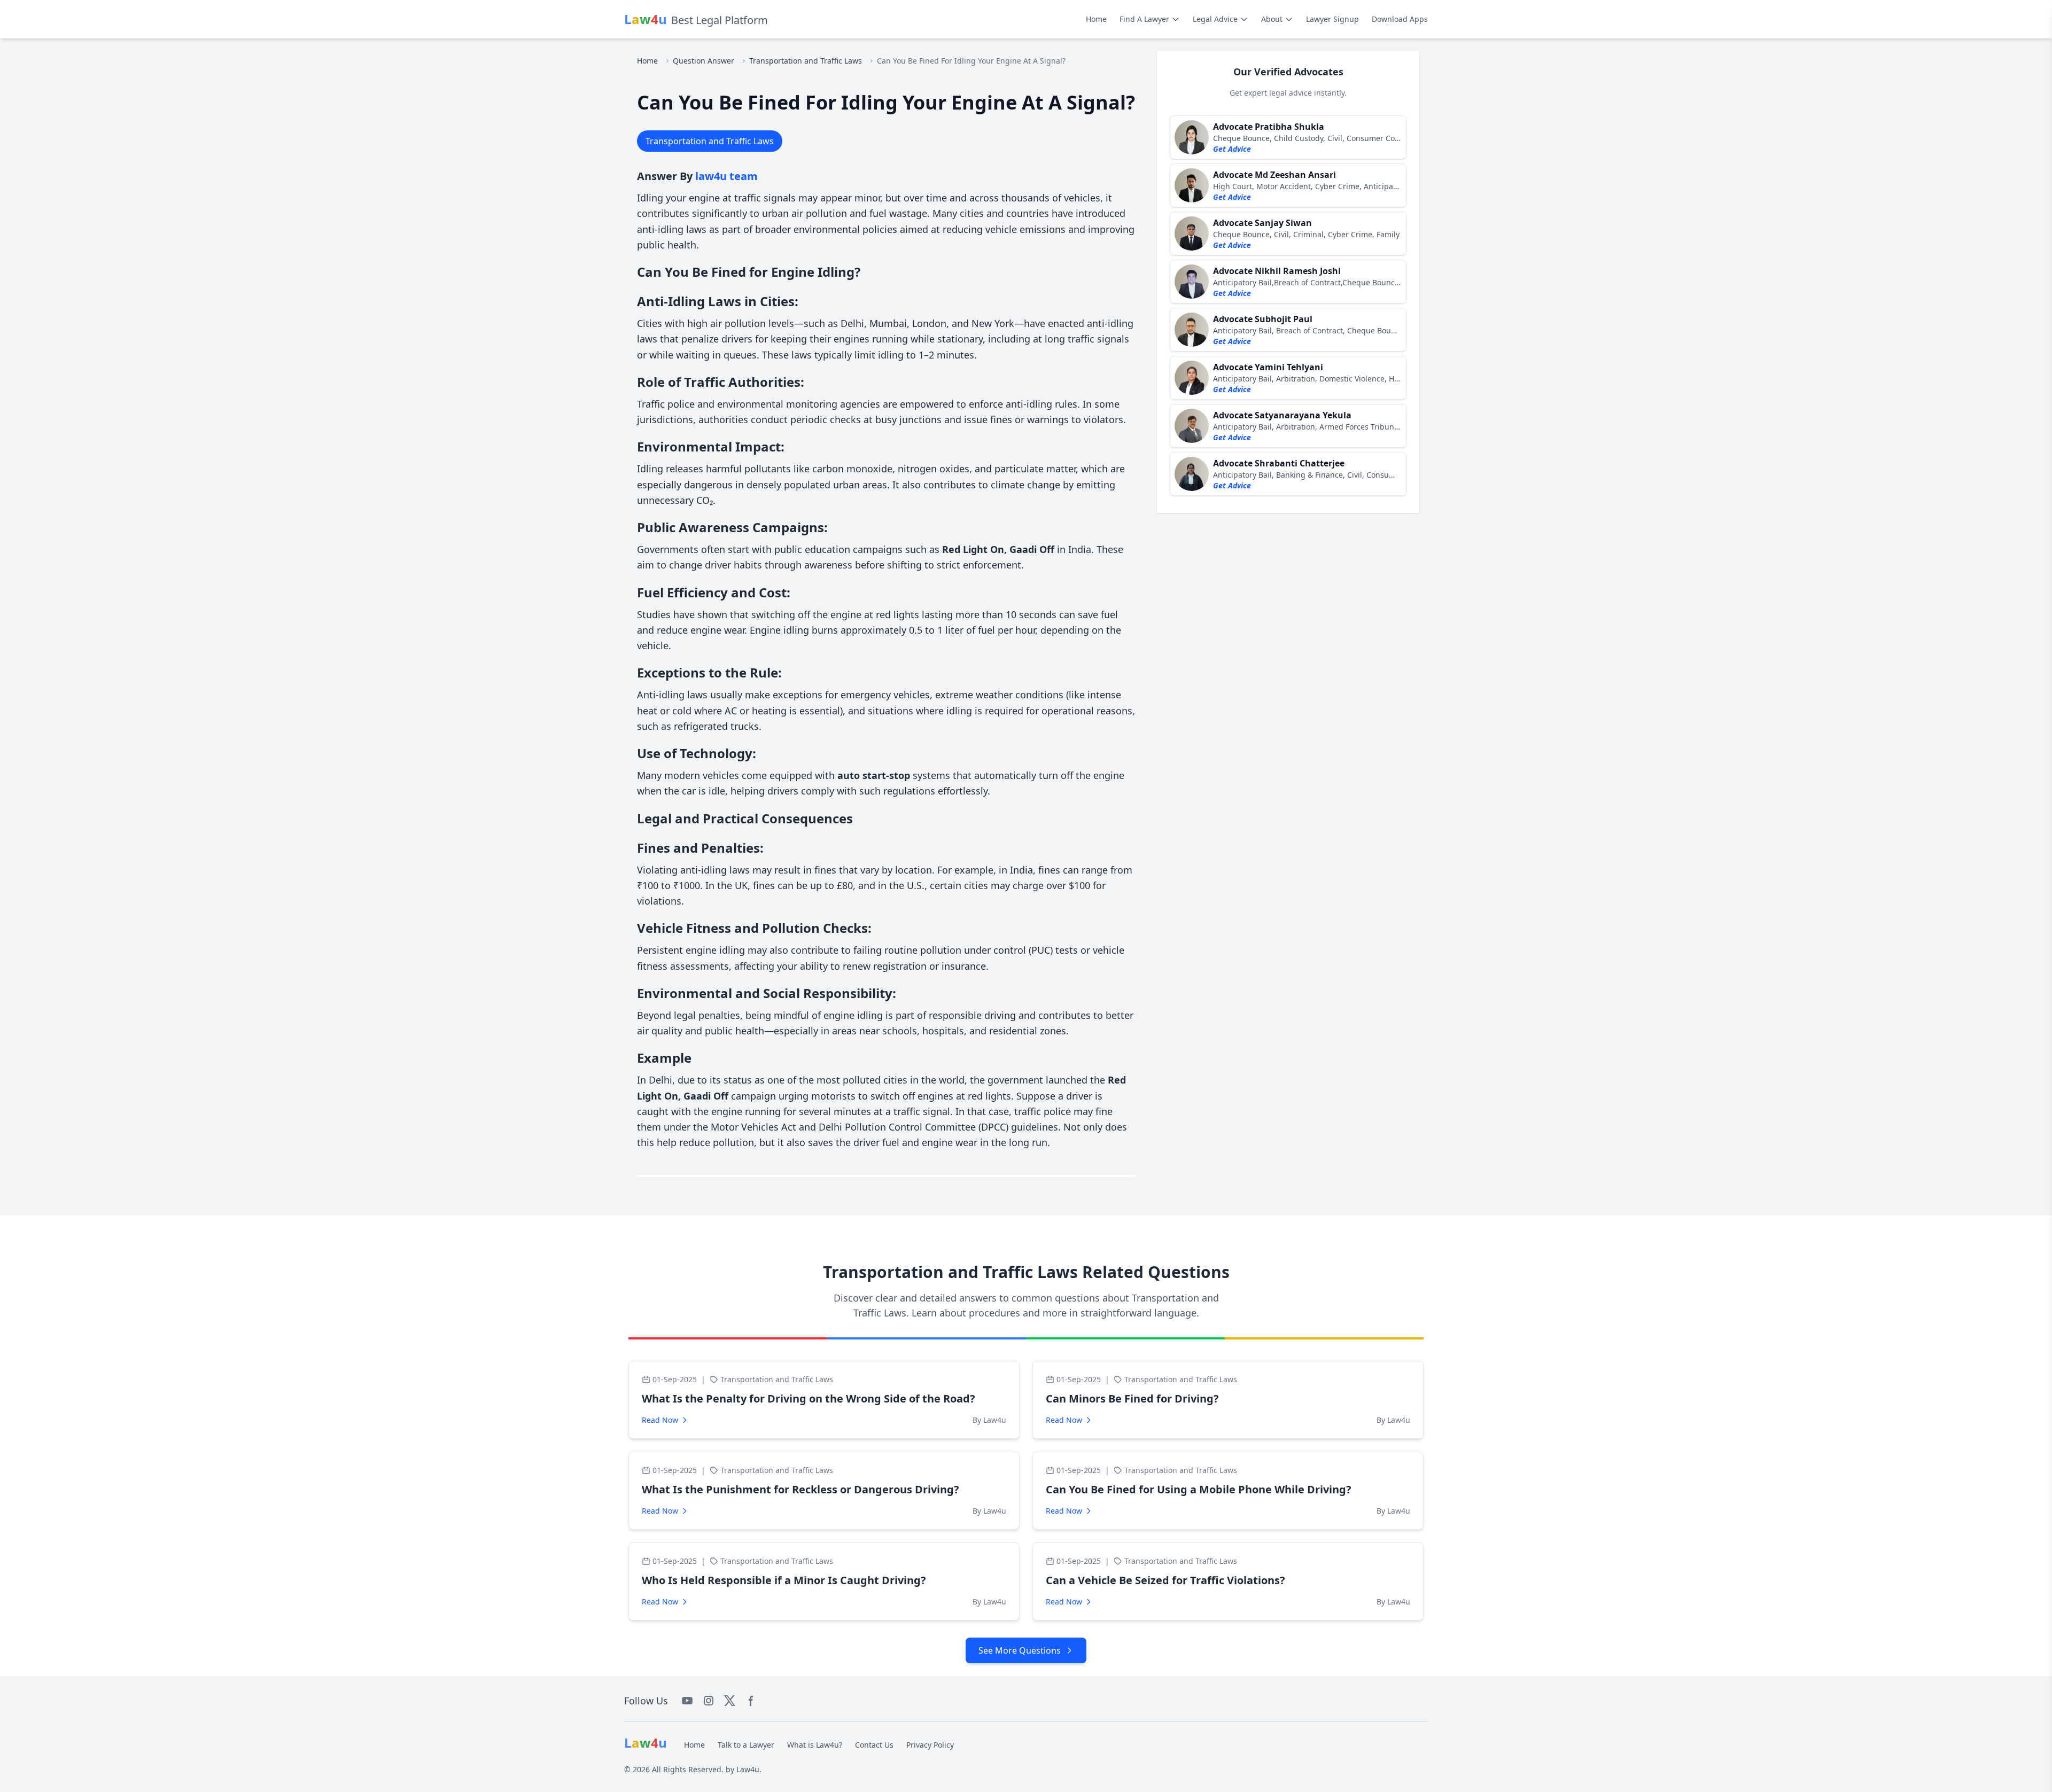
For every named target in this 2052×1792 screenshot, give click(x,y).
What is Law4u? (815, 1745)
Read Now (660, 1420)
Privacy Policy (930, 1745)
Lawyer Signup (1332, 19)
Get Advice (1232, 149)
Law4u (748, 1769)
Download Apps (1400, 19)
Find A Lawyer (1144, 19)
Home (1096, 19)
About (1272, 19)
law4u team (726, 176)
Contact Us (874, 1745)
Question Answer (704, 61)
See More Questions (1020, 1650)
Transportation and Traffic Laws (806, 61)
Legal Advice (1215, 19)
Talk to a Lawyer (746, 1745)
